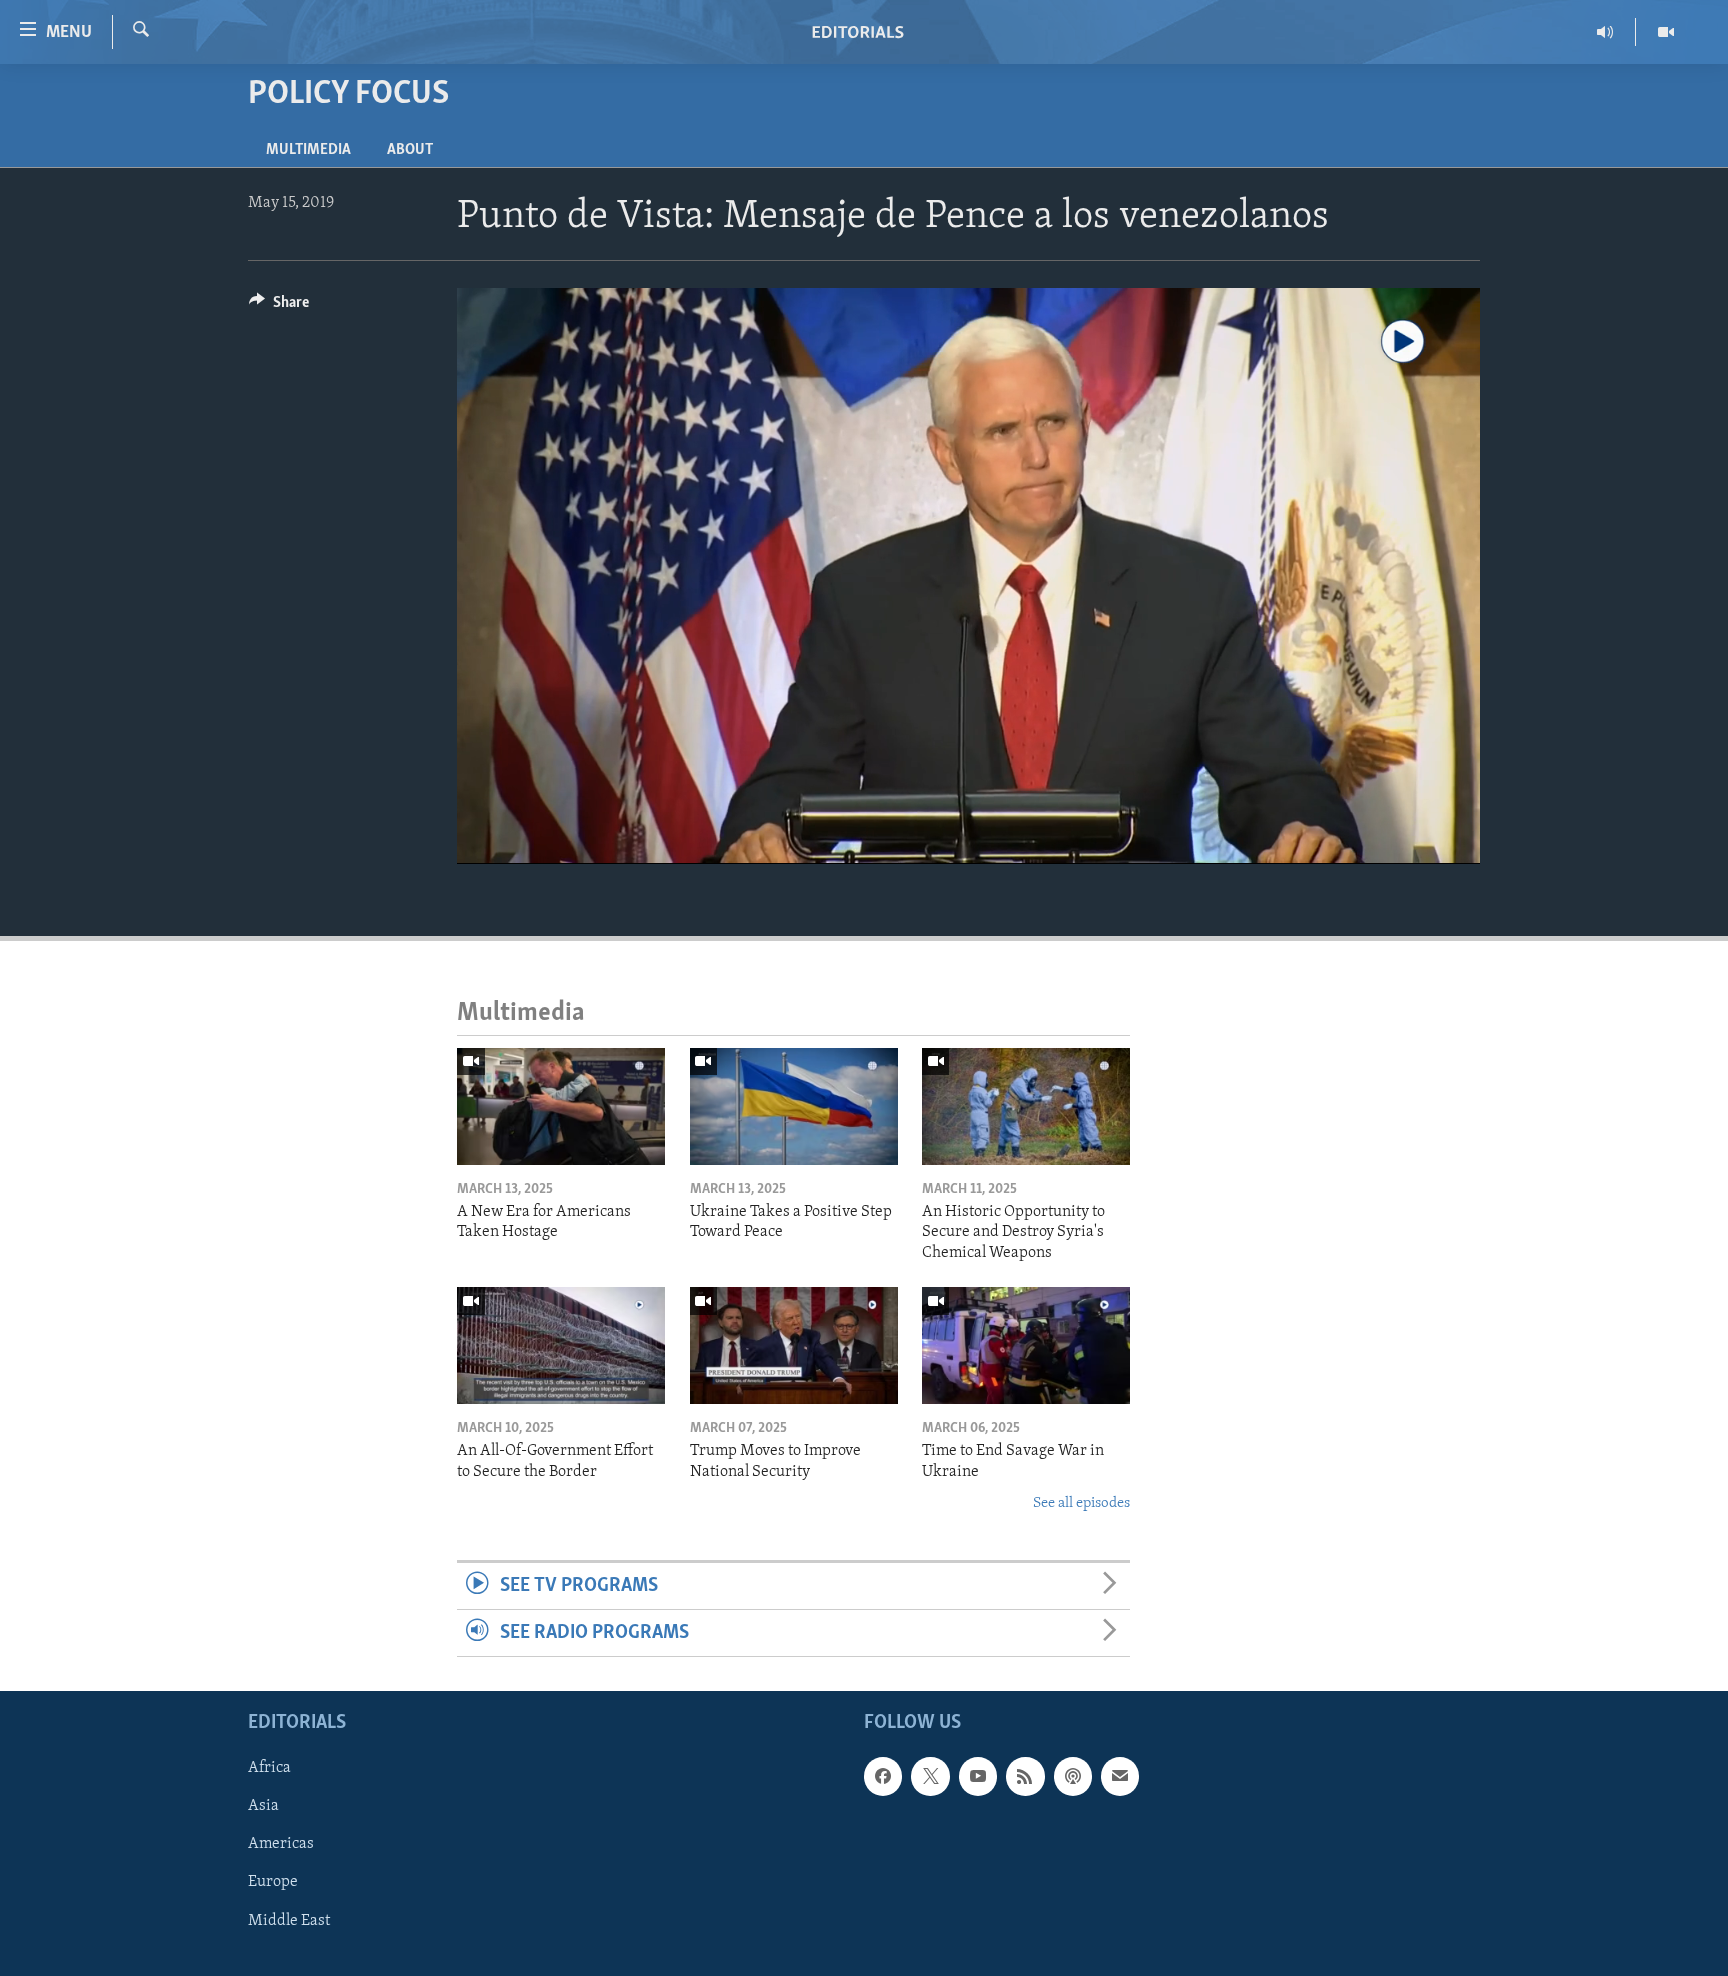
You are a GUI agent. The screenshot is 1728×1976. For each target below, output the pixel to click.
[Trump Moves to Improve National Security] (794, 1345)
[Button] (279, 307)
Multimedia (308, 150)
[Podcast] (1073, 1777)
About (410, 150)
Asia (263, 1807)
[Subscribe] (1120, 1777)
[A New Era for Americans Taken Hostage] (561, 1106)
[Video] (1666, 32)
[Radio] (1605, 32)
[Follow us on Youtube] (978, 1777)
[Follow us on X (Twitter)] (930, 1777)
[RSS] (1025, 1777)
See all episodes (1081, 1503)
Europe (273, 1883)
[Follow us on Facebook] (883, 1777)
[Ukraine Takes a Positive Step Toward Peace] (794, 1106)
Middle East (289, 1921)
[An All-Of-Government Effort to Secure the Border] (561, 1345)
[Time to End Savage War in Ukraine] (1026, 1345)
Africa (269, 1769)
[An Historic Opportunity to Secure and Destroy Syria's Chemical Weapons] (1026, 1106)
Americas (281, 1845)
